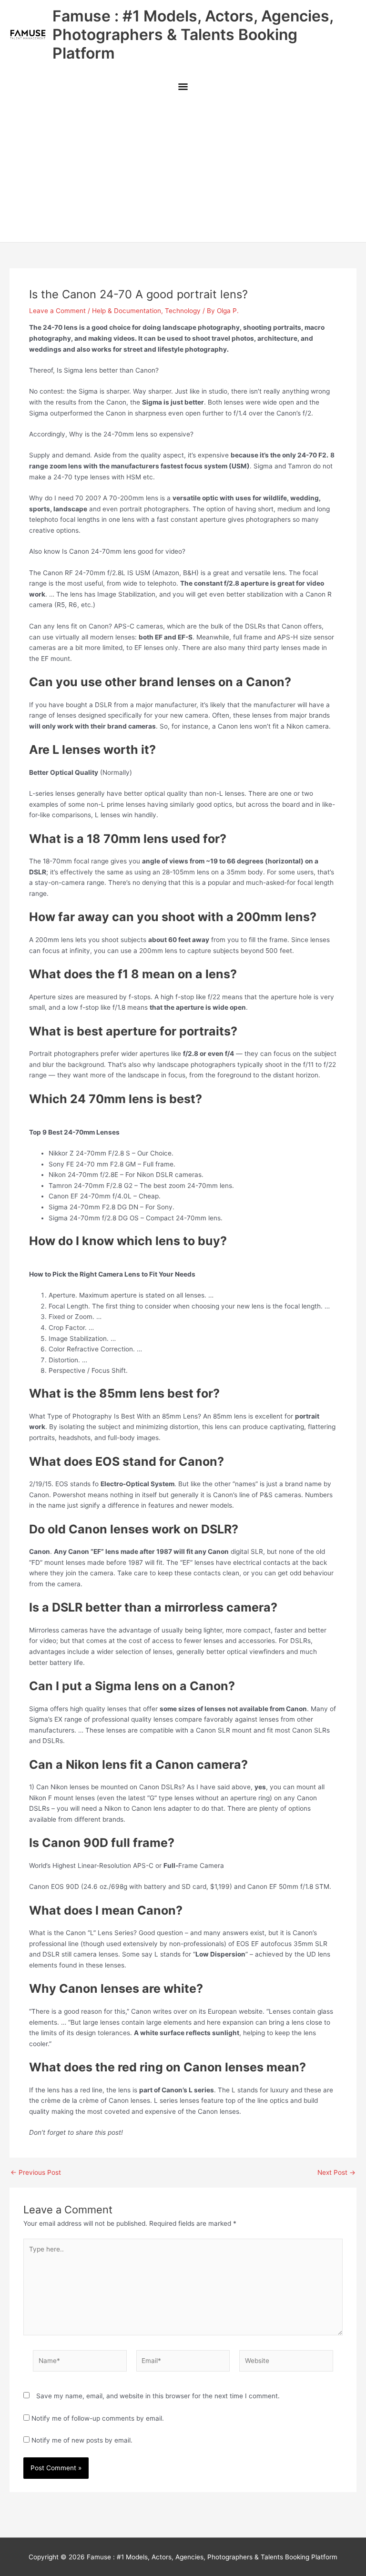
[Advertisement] (183, 171)
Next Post (336, 2173)
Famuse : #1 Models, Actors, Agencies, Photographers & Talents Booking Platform (193, 35)
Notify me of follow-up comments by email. (98, 2418)
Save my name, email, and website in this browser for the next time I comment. (158, 2396)
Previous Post (36, 2173)
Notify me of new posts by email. (82, 2440)
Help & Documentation (127, 311)
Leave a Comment (57, 311)
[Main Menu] (183, 87)
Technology (183, 311)
